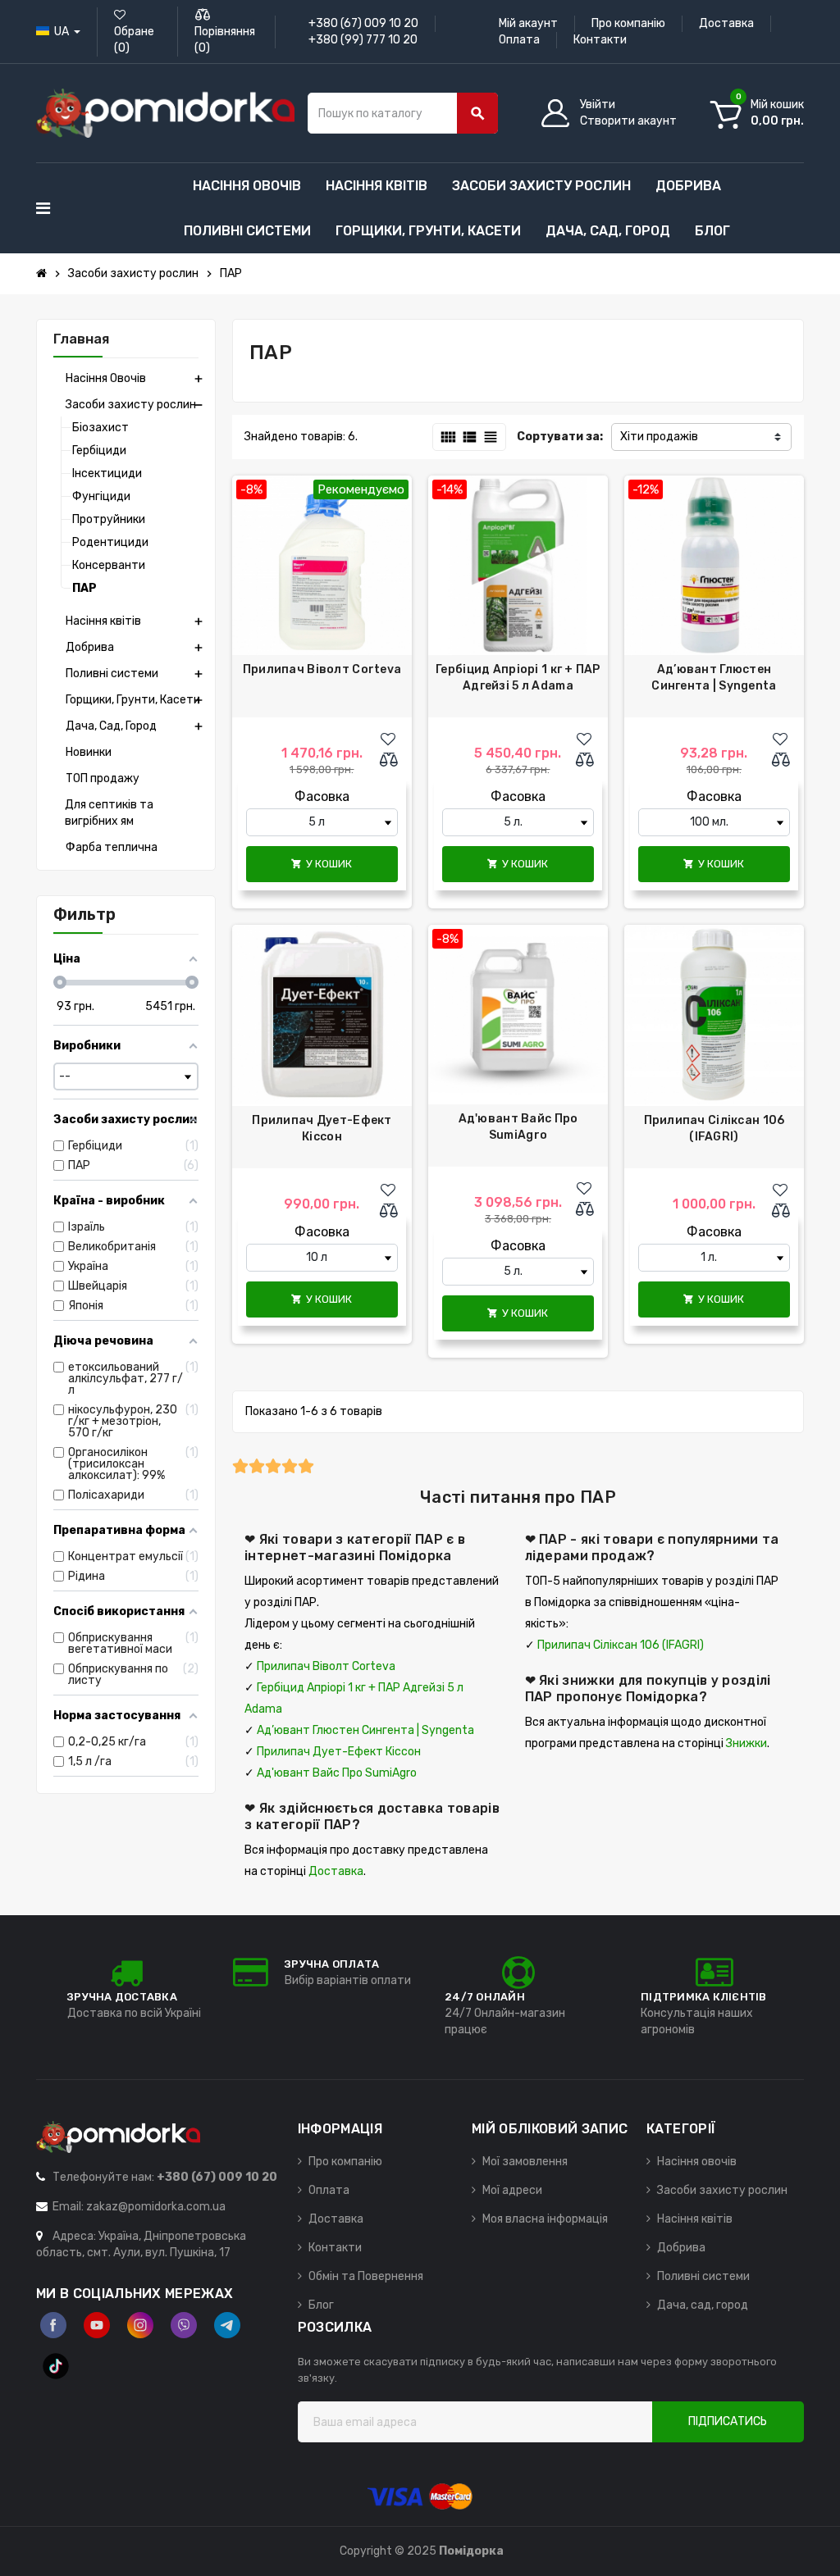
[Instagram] (140, 2325)
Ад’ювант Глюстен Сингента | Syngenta (714, 678)
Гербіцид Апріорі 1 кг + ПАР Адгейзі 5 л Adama (518, 678)
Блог (321, 2305)
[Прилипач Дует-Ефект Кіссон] (322, 1015)
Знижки (746, 1743)
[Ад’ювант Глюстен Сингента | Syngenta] (714, 565)
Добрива (681, 2248)
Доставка (726, 23)
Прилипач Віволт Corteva (322, 669)
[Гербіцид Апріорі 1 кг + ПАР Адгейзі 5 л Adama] (518, 565)
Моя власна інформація (545, 2219)
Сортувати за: (560, 437)
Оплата (519, 40)
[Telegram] (227, 2325)
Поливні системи (703, 2276)
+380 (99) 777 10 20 (363, 40)
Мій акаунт (528, 23)
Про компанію (628, 23)
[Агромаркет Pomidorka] (165, 113)
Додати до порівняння (392, 761)
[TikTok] (56, 2366)
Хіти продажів (659, 437)
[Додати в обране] (388, 740)
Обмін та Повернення (366, 2276)
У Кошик (322, 864)
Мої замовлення (525, 2162)
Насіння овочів (697, 2162)
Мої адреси (512, 2190)
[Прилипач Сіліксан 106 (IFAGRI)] (714, 1015)
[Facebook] (53, 2325)
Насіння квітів (695, 2219)
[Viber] (184, 2325)
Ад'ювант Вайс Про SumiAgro (518, 1127)
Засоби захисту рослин (722, 2190)
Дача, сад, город (703, 2305)
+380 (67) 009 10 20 (363, 23)
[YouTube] (97, 2325)
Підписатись (728, 2421)
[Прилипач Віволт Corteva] (322, 565)
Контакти (600, 40)
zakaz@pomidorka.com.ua (156, 2207)
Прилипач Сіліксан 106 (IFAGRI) (714, 1129)
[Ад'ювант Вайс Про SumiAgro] (518, 1015)
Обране (134, 40)
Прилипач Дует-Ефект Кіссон (322, 1129)
